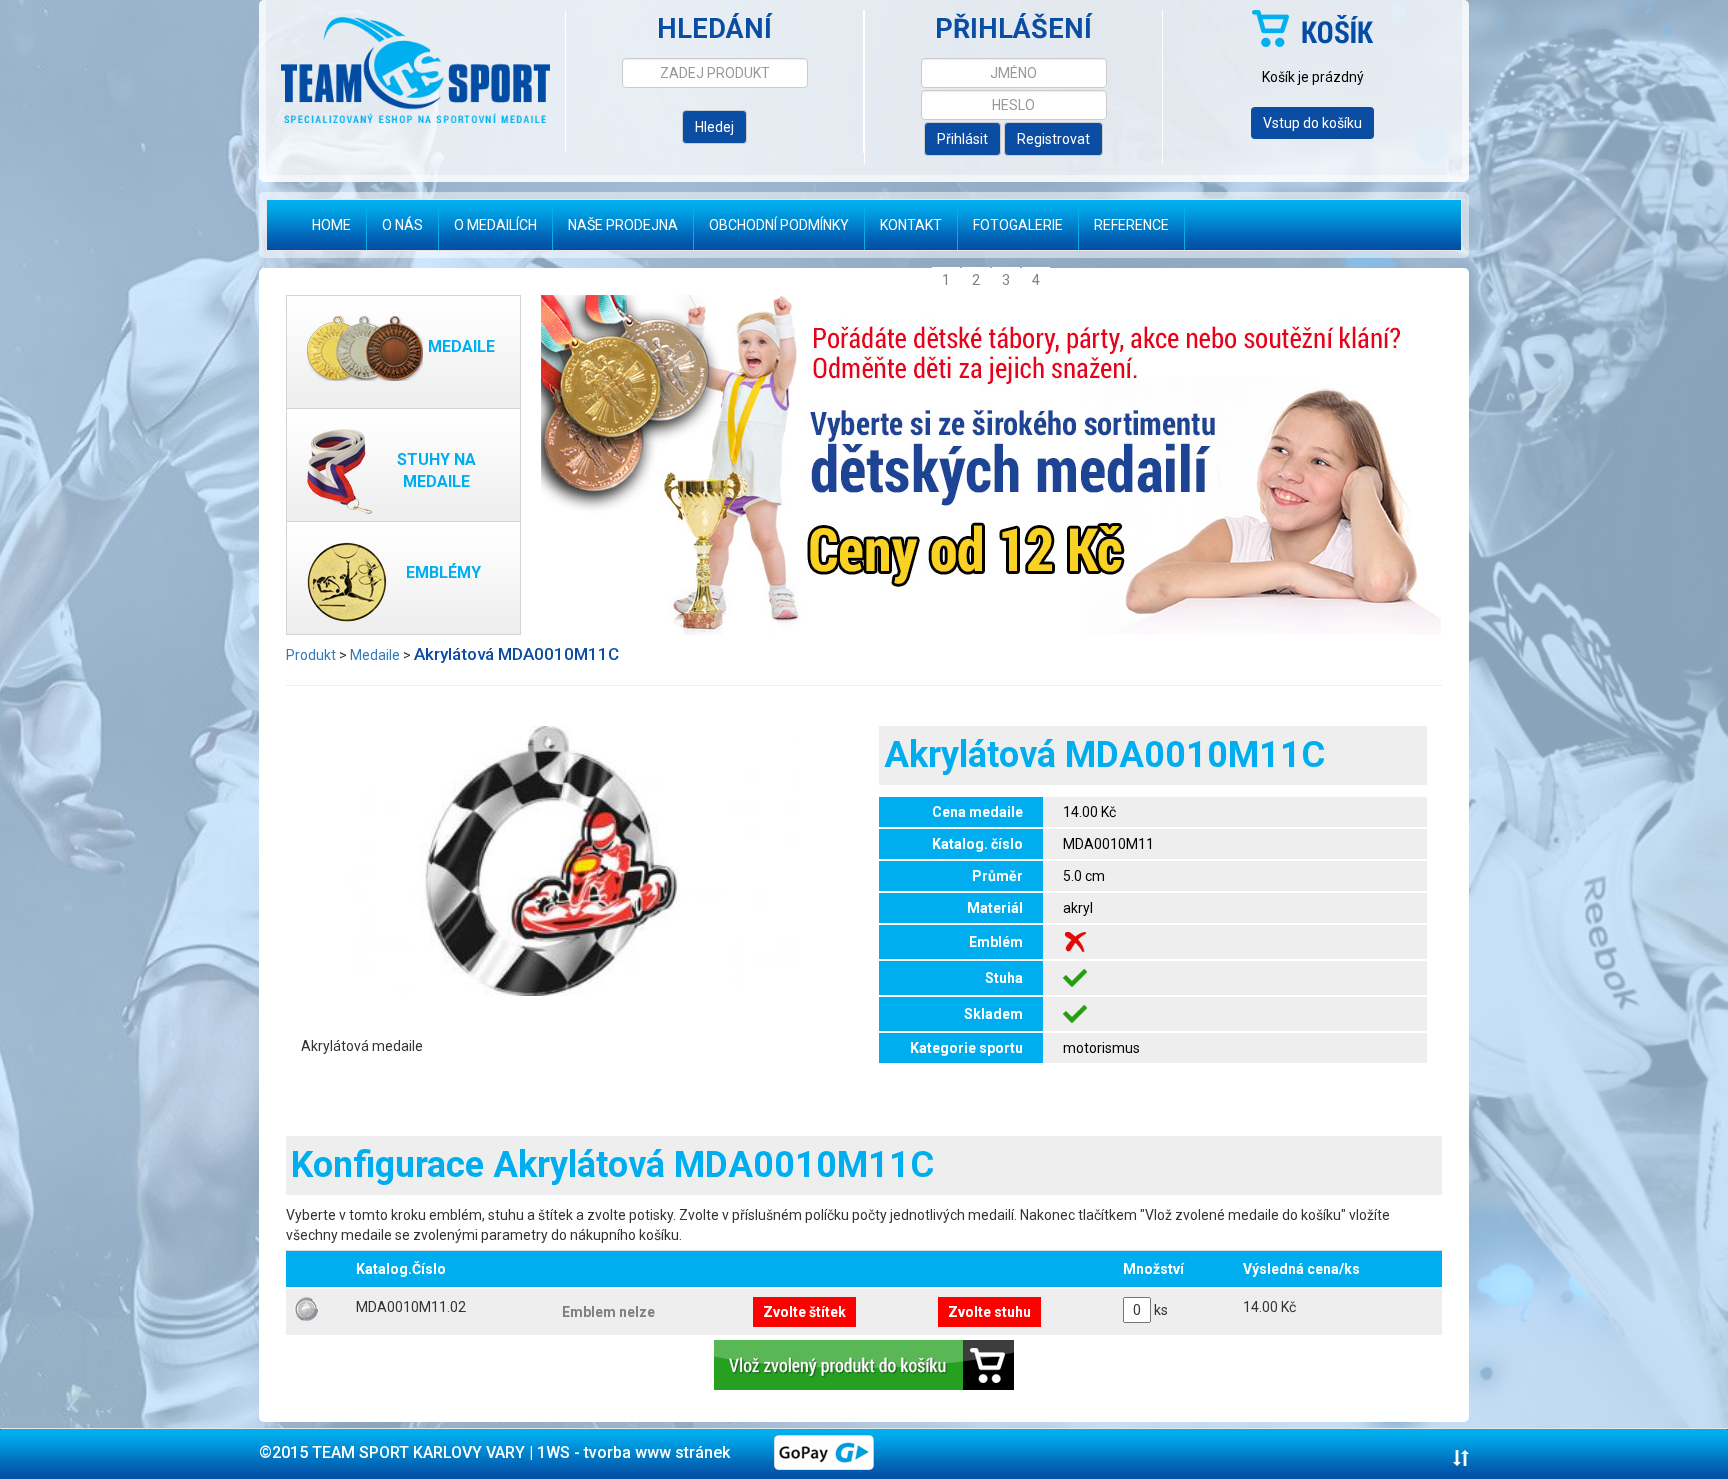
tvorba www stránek (657, 1452)
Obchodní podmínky (779, 225)
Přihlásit (962, 139)
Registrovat (1053, 139)
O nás (402, 225)
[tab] (864, 1454)
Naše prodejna (623, 225)
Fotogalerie (1018, 225)
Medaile (375, 655)
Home (339, 224)
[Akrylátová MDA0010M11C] (551, 859)
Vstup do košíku (1312, 123)
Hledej (714, 127)
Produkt (311, 655)
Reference (1131, 225)
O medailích (495, 225)
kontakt (911, 225)
